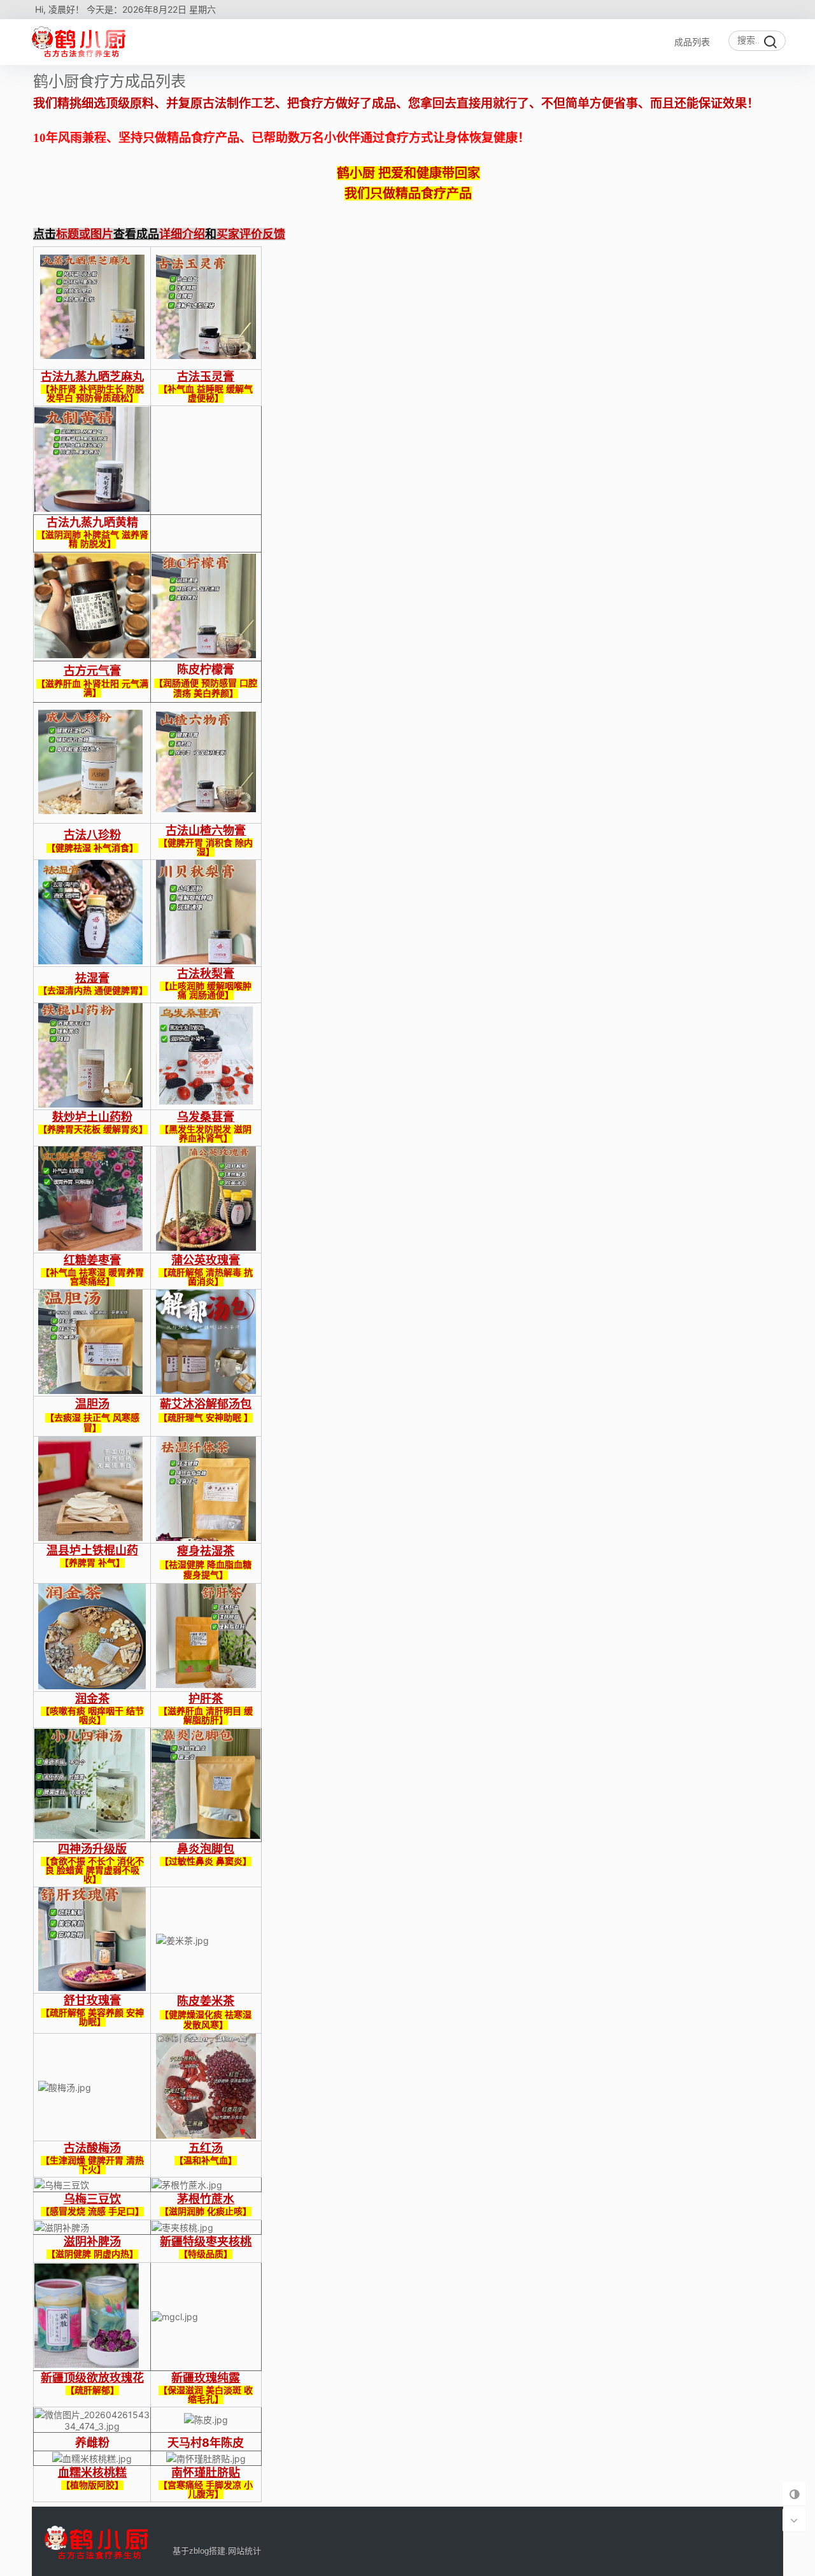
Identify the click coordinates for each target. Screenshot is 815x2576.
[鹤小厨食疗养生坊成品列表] (81, 42)
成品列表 (692, 42)
